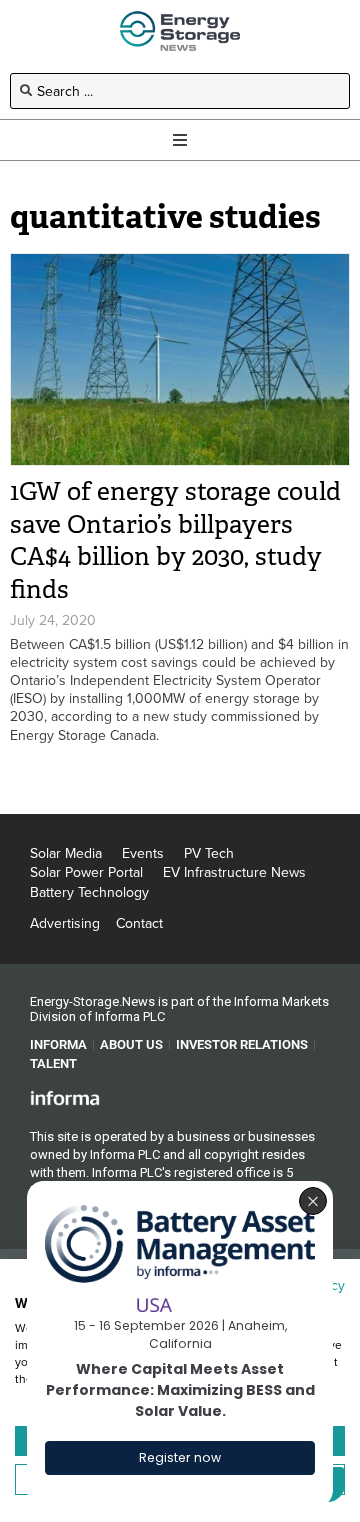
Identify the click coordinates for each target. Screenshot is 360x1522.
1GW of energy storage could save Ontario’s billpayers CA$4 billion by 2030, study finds (175, 540)
